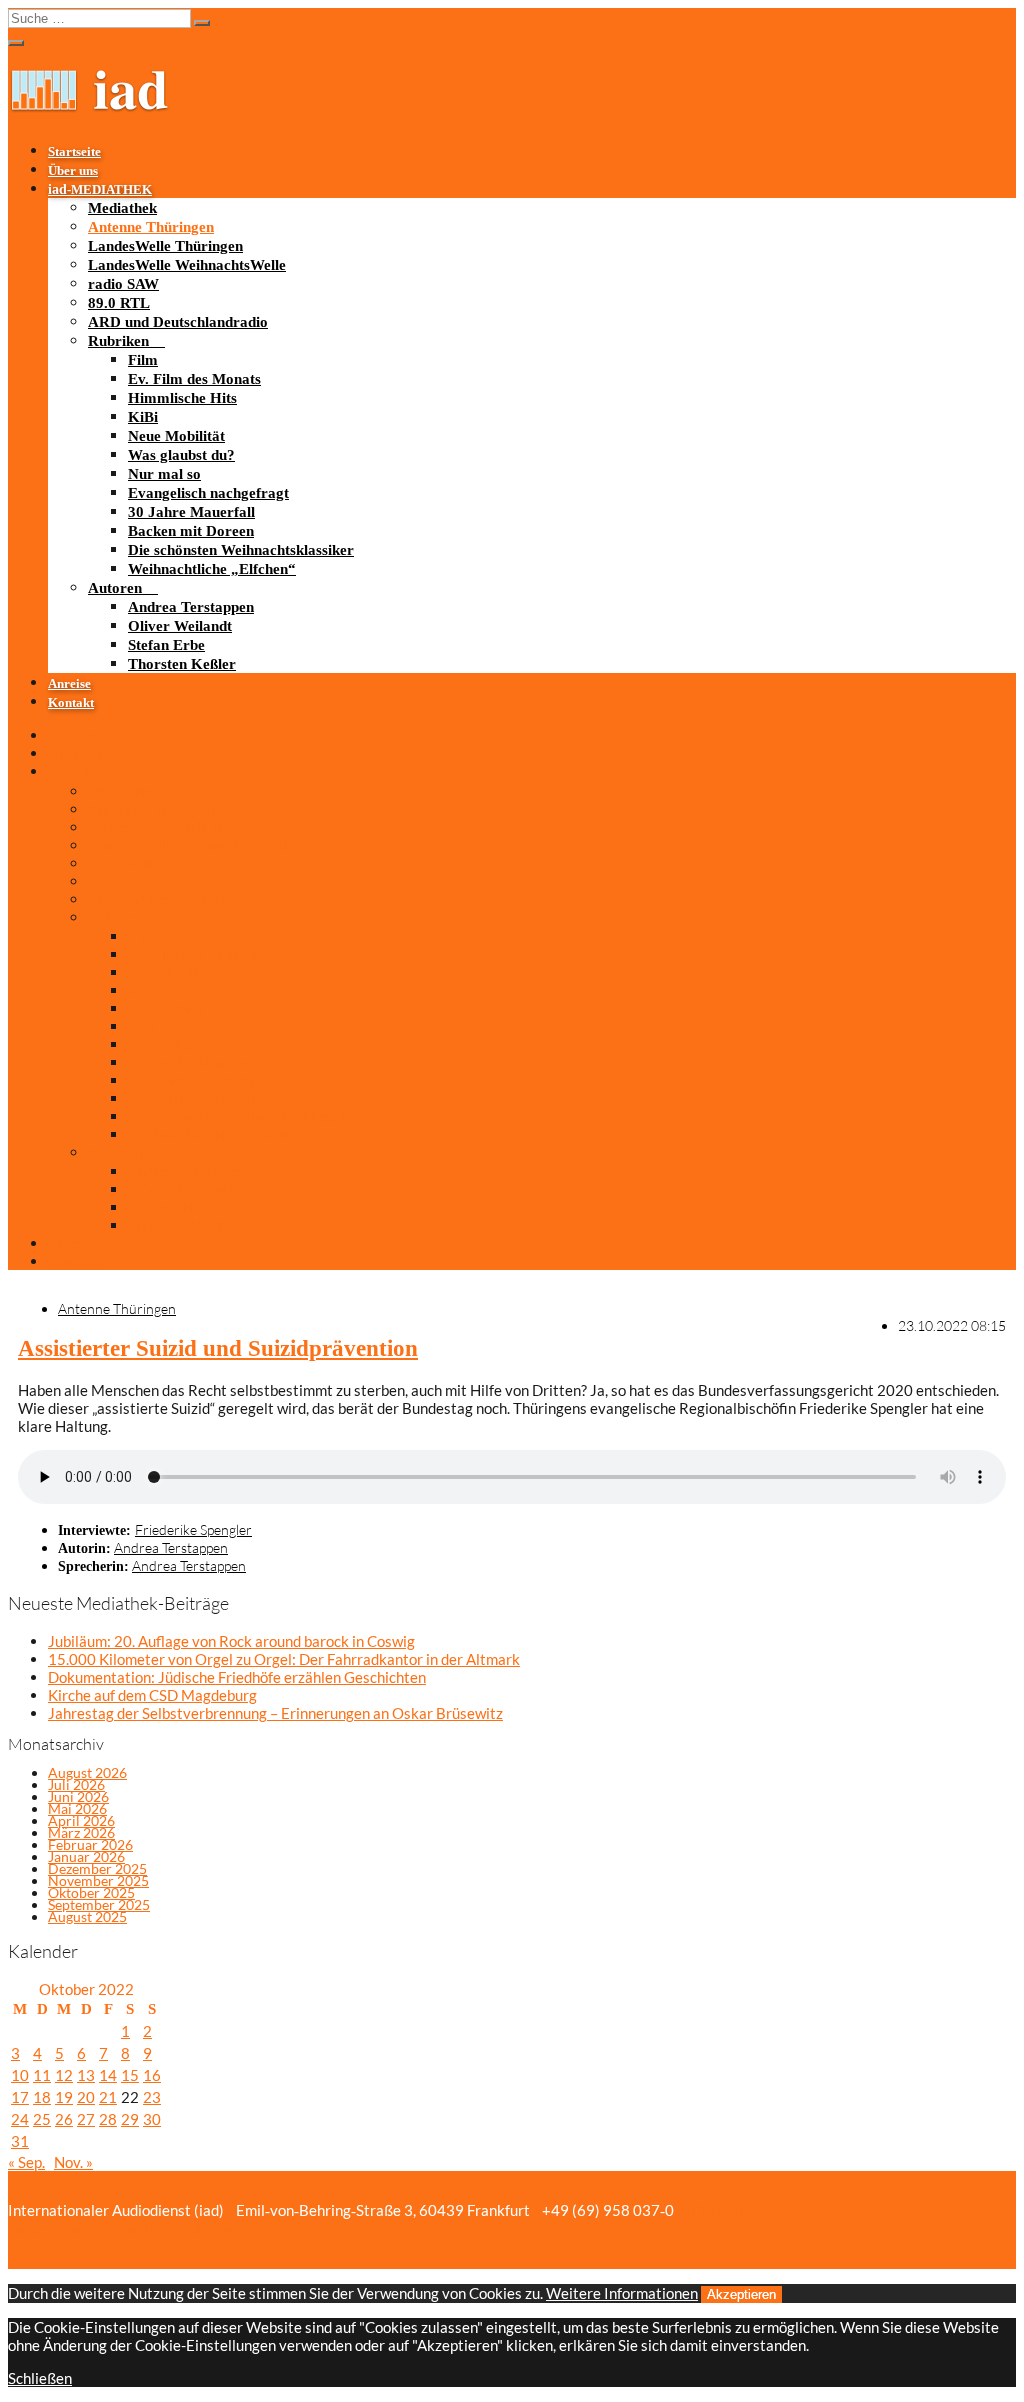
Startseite (74, 152)
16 (152, 2075)
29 (130, 2119)
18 (42, 2097)
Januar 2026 (86, 1856)
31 (20, 2141)
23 (152, 2097)
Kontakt (71, 703)
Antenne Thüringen (151, 227)
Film (143, 360)
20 (86, 2097)
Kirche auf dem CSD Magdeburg (152, 1695)
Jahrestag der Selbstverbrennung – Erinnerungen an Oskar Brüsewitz (275, 1713)
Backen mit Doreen (191, 531)
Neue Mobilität (176, 436)
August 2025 (87, 1916)
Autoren (115, 588)
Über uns (73, 171)
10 (20, 2075)
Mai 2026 (77, 1808)
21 (108, 2097)
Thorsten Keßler (182, 664)
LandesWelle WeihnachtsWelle (187, 265)
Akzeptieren (741, 2294)
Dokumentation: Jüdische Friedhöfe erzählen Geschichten (237, 1677)
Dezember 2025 (97, 1868)
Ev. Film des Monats (194, 379)
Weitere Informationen (622, 2293)
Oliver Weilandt (180, 626)
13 (86, 2075)
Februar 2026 (90, 1844)
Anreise (69, 684)
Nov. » (73, 2162)
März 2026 (81, 1832)
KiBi (143, 417)
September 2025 (99, 1904)
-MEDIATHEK (100, 190)
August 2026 (87, 1772)
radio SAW (123, 284)
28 (108, 2119)
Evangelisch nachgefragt (208, 493)
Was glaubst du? (181, 455)
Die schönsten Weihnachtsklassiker (241, 550)
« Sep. (26, 2162)
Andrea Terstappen (191, 607)
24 (20, 2119)
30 (152, 2119)
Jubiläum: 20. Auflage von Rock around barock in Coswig (231, 1641)
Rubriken (118, 341)
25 (42, 2119)
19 (64, 2097)
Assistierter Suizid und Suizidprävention (218, 1348)
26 (64, 2119)
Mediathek (122, 208)
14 (108, 2075)
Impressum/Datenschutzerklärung (123, 2229)
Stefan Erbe (166, 645)
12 (64, 2075)
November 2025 (98, 1880)
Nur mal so (164, 474)
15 (130, 2075)
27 (86, 2119)
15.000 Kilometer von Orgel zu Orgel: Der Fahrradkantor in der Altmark (284, 1659)
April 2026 (81, 1820)
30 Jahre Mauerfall (191, 512)
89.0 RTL (119, 303)
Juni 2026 (78, 1796)
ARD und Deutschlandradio (178, 322)
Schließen (40, 2378)
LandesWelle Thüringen (165, 246)
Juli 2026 (76, 1784)
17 (20, 2097)
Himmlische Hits (182, 398)
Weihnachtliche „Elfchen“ (212, 569)
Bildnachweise (732, 2210)
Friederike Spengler (193, 1529)
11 (42, 2075)
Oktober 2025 (91, 1892)
